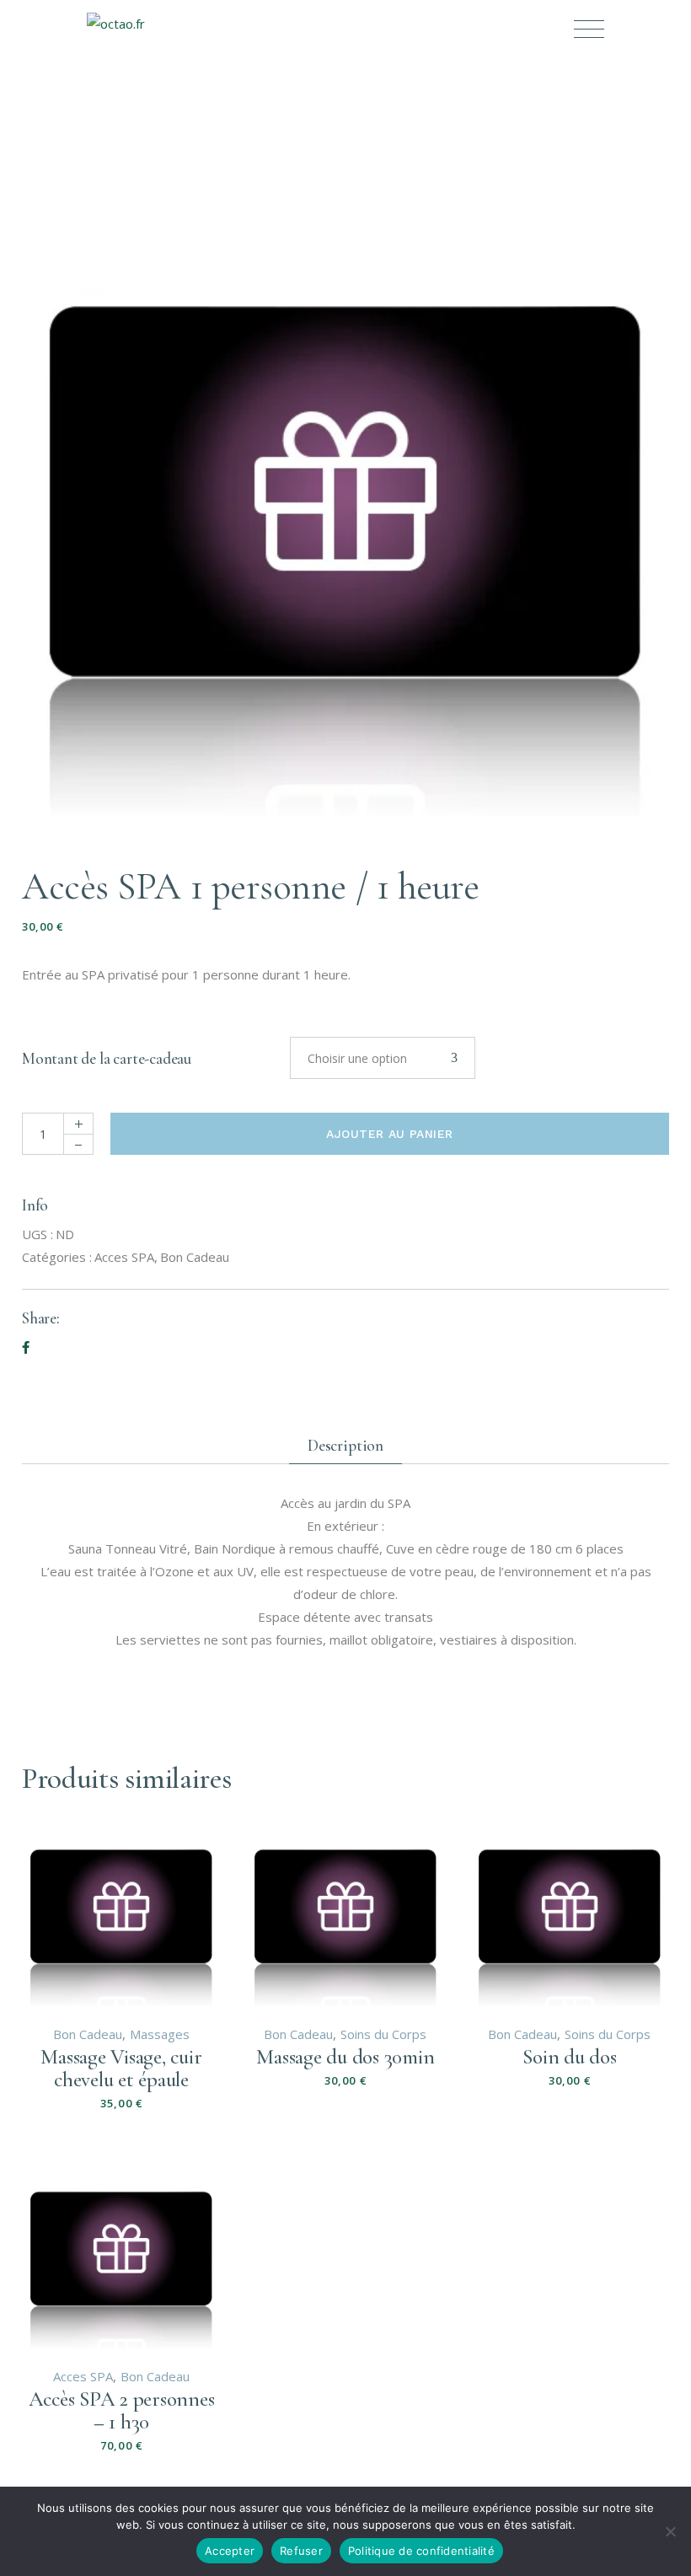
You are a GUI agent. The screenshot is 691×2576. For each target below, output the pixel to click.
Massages (160, 2034)
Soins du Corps (383, 2034)
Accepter (230, 2551)
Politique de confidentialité (421, 2551)
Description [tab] (345, 1445)
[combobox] (383, 1058)
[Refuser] (670, 2531)
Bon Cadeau (195, 1257)
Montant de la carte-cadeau (107, 1058)
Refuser (301, 2551)
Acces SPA (124, 1257)
